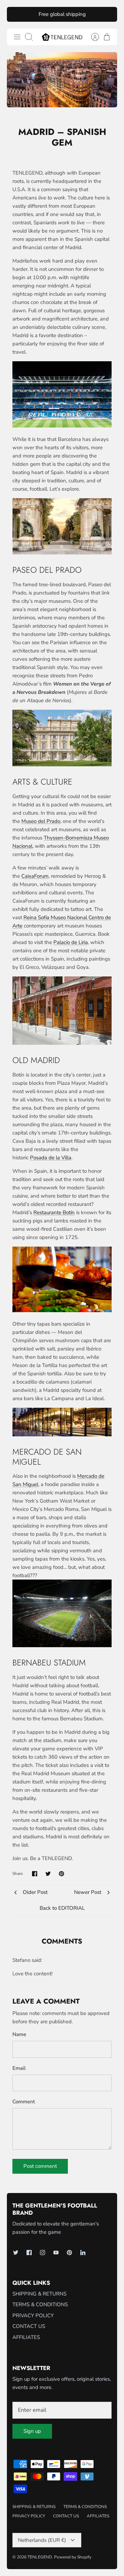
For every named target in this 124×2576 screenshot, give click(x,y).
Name (19, 2034)
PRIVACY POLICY (33, 2316)
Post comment (40, 2166)
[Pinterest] (69, 2253)
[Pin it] (61, 1874)
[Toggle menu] (17, 37)
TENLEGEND (40, 2557)
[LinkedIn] (83, 2253)
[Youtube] (56, 2253)
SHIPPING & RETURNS (39, 2294)
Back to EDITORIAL (62, 1908)
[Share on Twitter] (48, 1874)
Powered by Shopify (73, 2557)
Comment (24, 2102)
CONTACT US (29, 2326)
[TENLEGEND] (62, 37)
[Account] (92, 37)
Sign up (32, 2431)
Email (19, 2068)
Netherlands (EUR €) (42, 2540)
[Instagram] (43, 2253)
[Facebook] (29, 2253)
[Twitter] (16, 2253)
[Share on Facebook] (35, 1874)
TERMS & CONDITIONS (40, 2304)
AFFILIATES (26, 2337)
